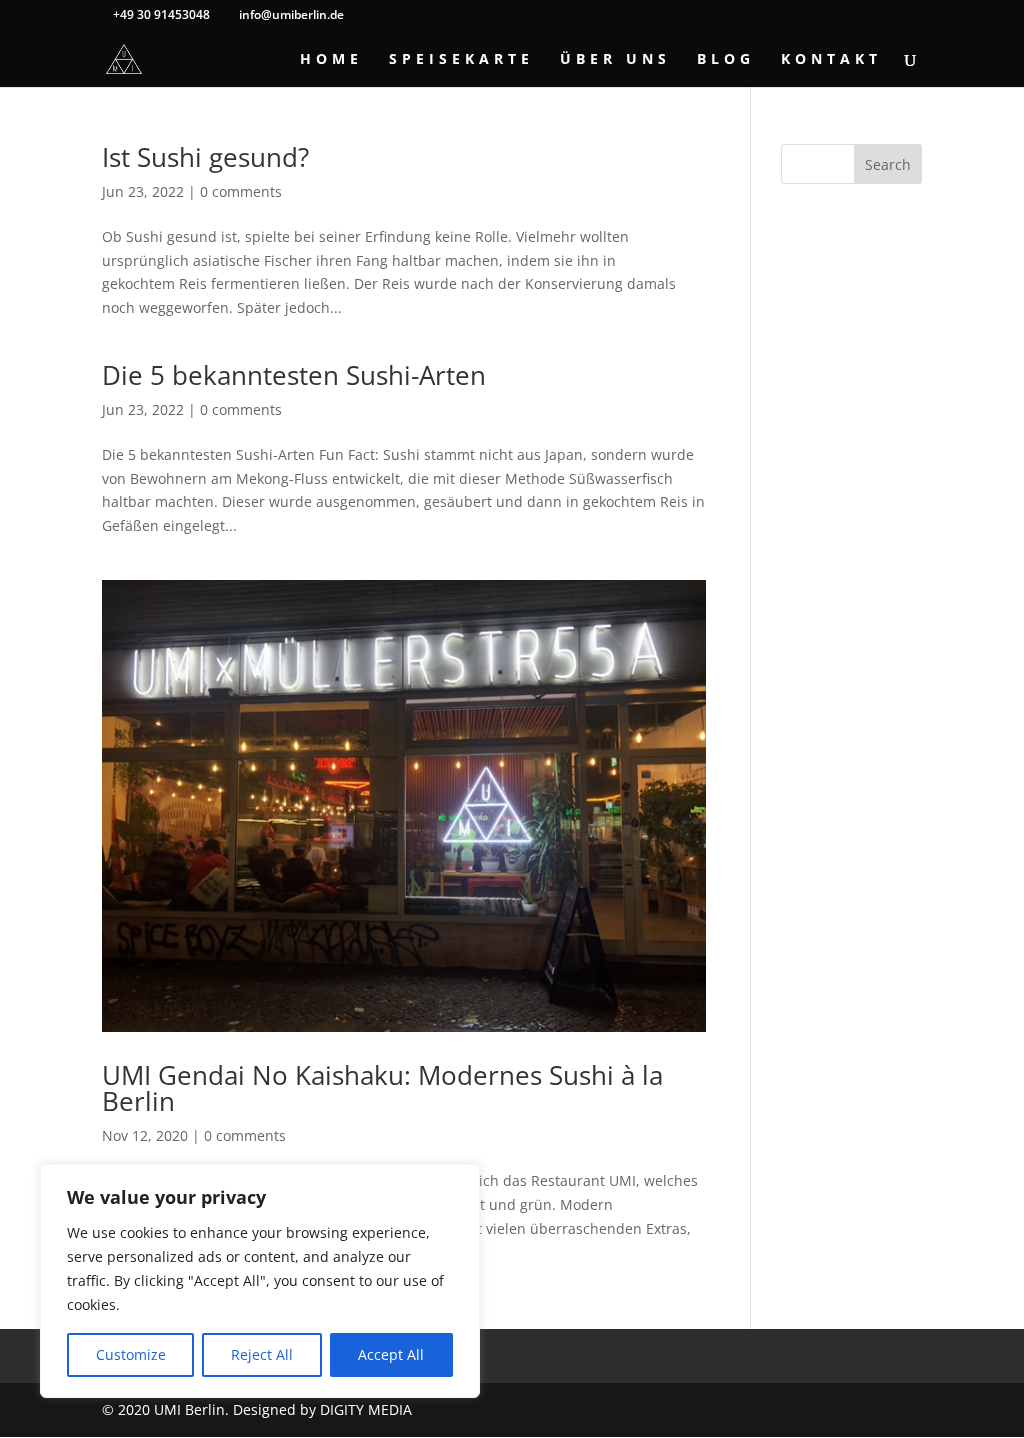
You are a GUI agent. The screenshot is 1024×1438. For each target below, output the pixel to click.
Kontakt (831, 60)
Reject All (262, 1354)
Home (331, 60)
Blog (726, 60)
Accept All (391, 1354)
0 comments (241, 191)
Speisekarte (461, 60)
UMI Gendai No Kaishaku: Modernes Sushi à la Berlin (382, 1088)
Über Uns (615, 60)
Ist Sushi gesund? (205, 157)
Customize (131, 1354)
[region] (260, 1281)
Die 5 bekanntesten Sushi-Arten (294, 375)
